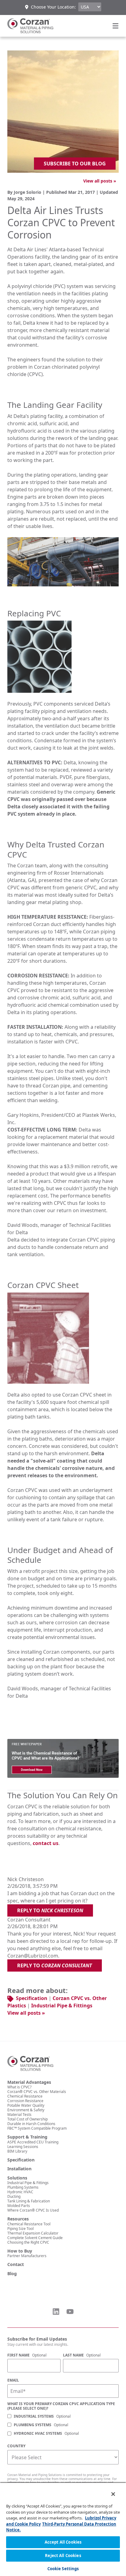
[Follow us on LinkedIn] (56, 2312)
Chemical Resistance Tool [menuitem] (29, 2224)
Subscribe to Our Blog (75, 164)
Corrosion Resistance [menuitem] (25, 2101)
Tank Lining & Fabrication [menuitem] (29, 2201)
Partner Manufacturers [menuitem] (27, 2256)
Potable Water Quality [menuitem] (26, 2105)
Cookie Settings (63, 2569)
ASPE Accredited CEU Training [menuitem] (33, 2142)
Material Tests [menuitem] (19, 2115)
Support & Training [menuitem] (27, 2137)
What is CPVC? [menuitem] (19, 2087)
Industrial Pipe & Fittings (62, 2006)
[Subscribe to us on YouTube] (70, 2312)
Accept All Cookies (63, 2542)
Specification (32, 1998)
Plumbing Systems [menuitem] (23, 2187)
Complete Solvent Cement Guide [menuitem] (35, 2238)
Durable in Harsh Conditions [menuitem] (31, 2124)
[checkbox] (63, 2425)
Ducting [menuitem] (14, 2196)
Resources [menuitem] (18, 2219)
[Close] (109, 2490)
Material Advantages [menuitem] (29, 2082)
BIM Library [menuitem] (17, 2151)
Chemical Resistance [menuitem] (25, 2096)
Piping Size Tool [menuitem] (20, 2229)
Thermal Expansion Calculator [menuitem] (33, 2233)
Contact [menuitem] (16, 2264)
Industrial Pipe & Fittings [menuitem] (28, 2183)
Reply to (50, 1910)
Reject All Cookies (63, 2556)
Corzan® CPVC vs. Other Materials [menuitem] (37, 2092)
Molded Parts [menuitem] (19, 2206)
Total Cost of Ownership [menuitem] (28, 2119)
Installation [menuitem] (19, 2169)
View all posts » (100, 181)
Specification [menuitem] (21, 2160)
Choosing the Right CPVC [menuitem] (28, 2242)
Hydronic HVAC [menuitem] (20, 2192)
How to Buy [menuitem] (20, 2251)
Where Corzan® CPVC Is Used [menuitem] (33, 2210)
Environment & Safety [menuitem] (26, 2110)
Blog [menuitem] (12, 2274)
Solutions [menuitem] (17, 2178)
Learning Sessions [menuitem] (23, 2147)
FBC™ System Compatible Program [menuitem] (37, 2128)
